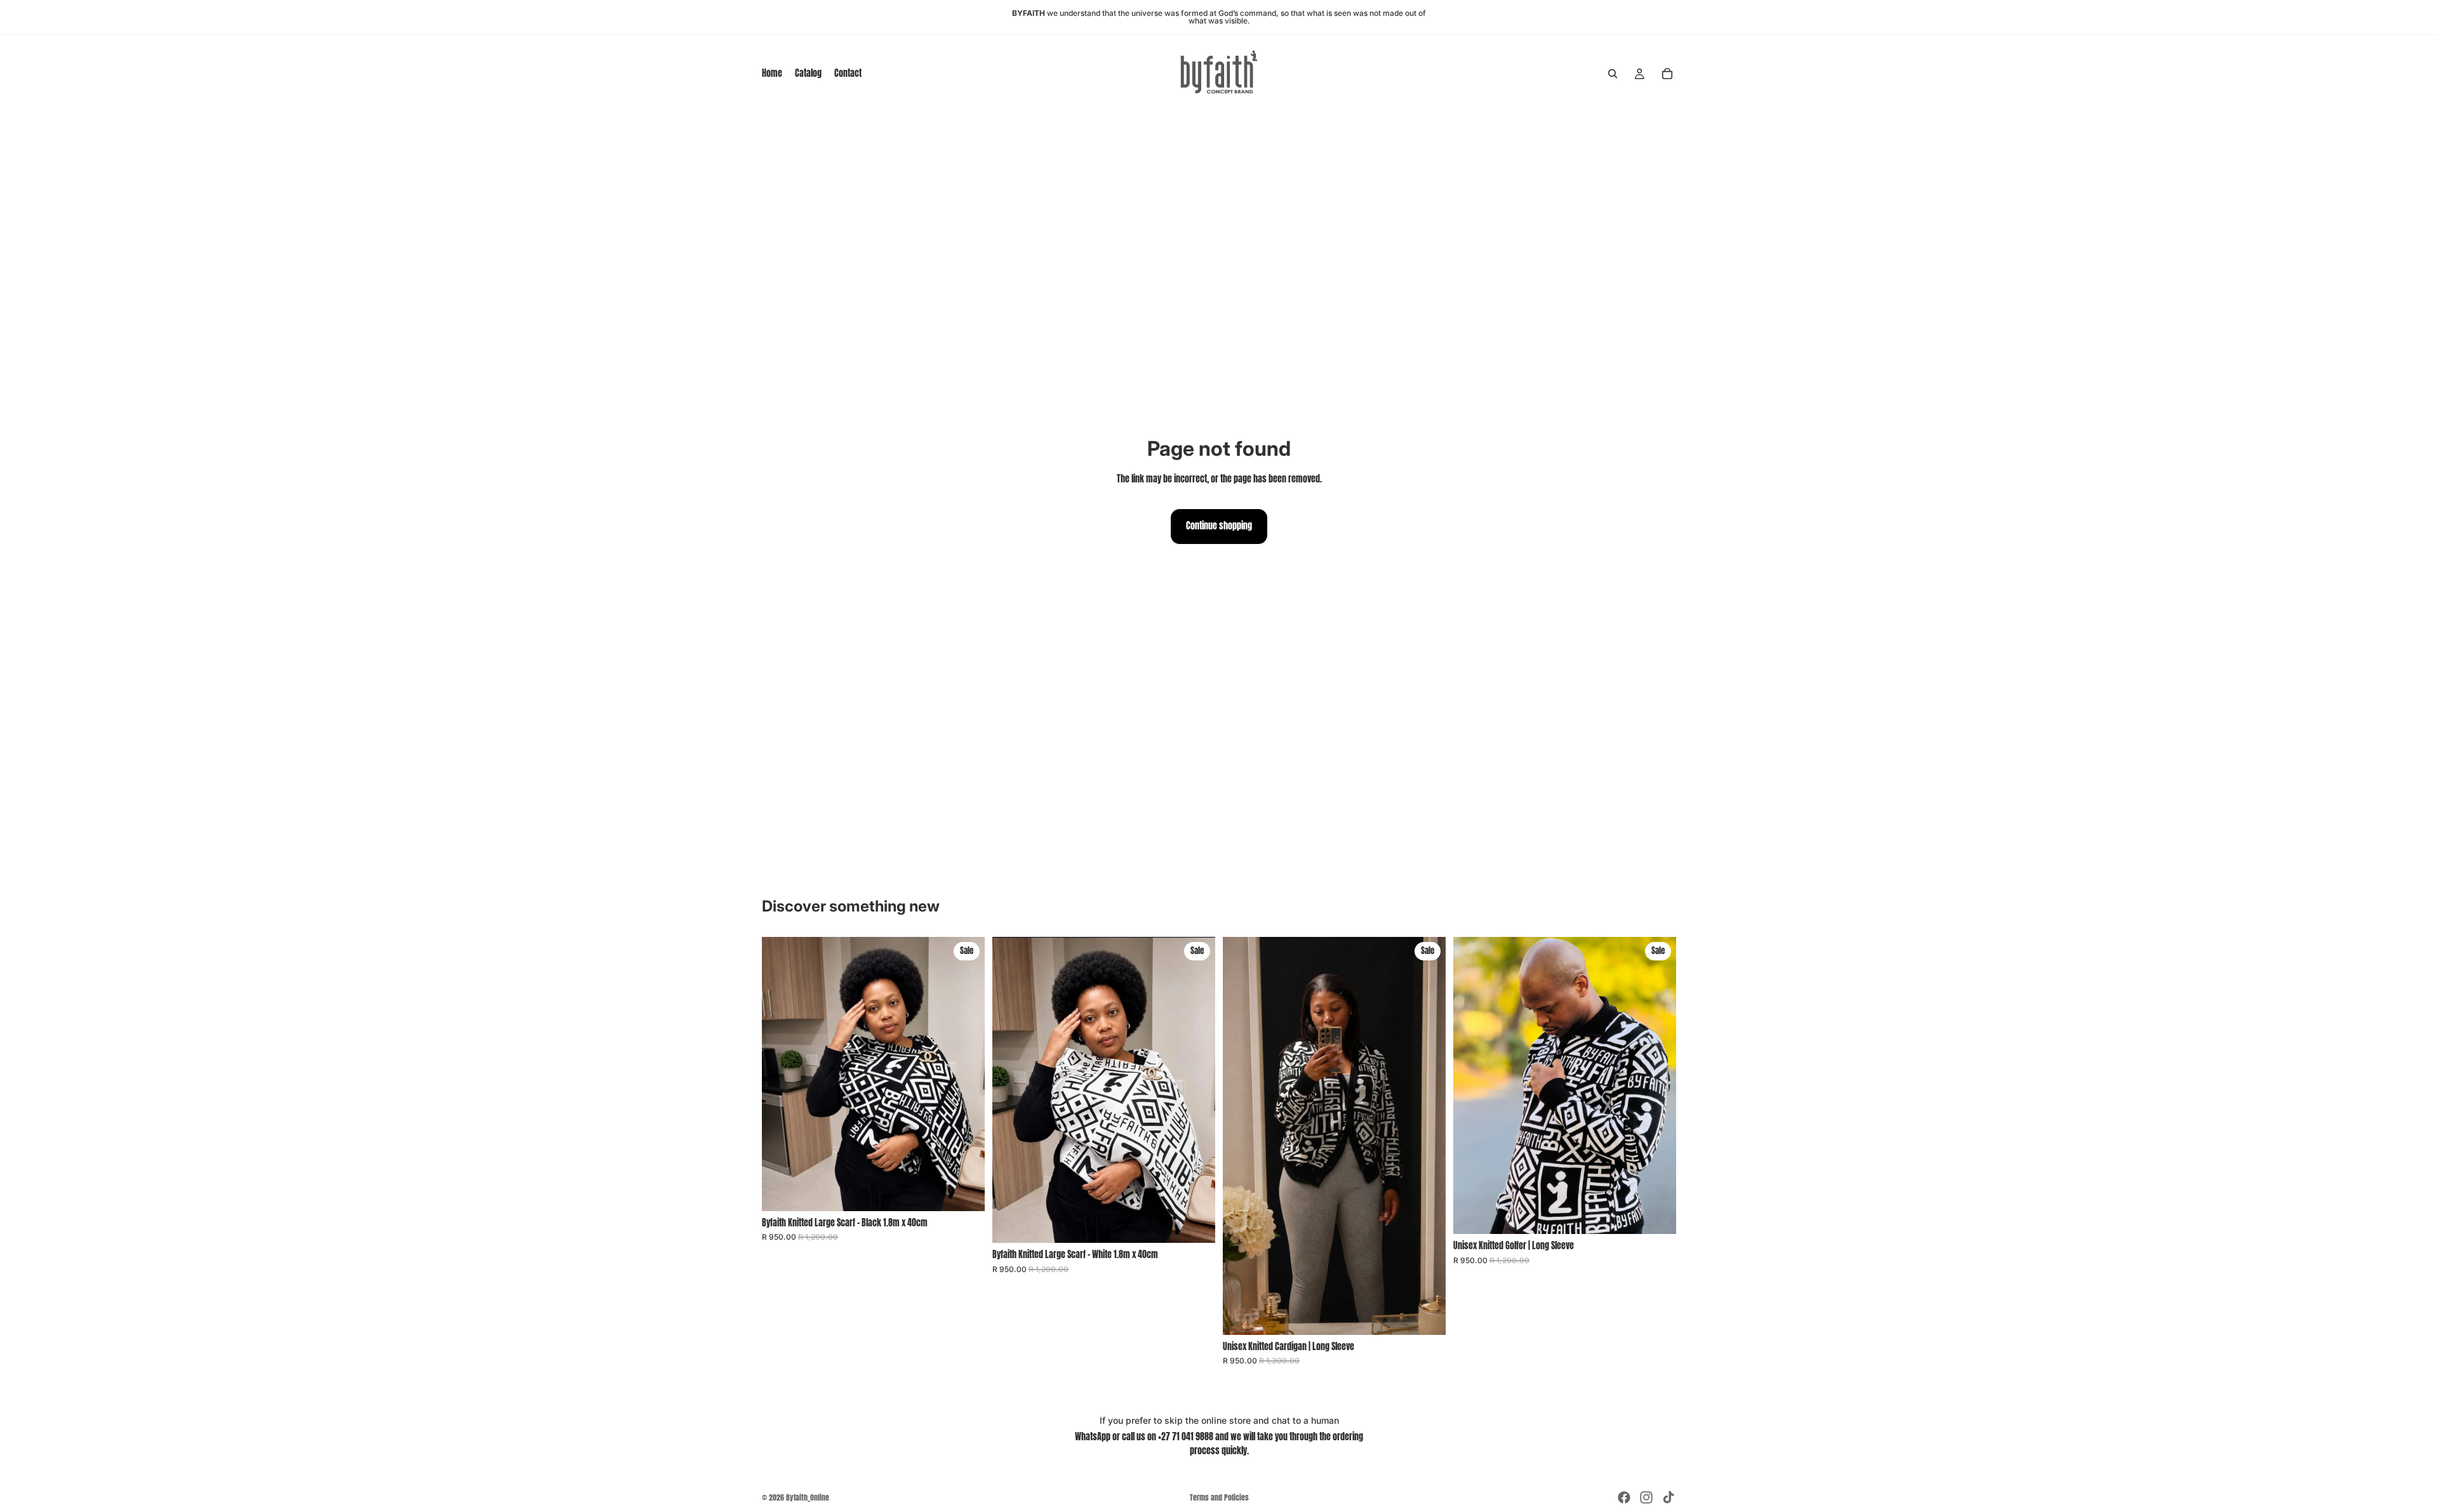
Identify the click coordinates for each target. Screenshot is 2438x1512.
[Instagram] (1646, 1497)
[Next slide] (1427, 1136)
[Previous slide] (1242, 1136)
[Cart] (1667, 74)
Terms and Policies (1219, 1497)
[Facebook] (1624, 1497)
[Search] (1613, 74)
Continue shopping (1219, 526)
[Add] (965, 1191)
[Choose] (1426, 1315)
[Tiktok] (1669, 1497)
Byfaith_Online (808, 1497)
